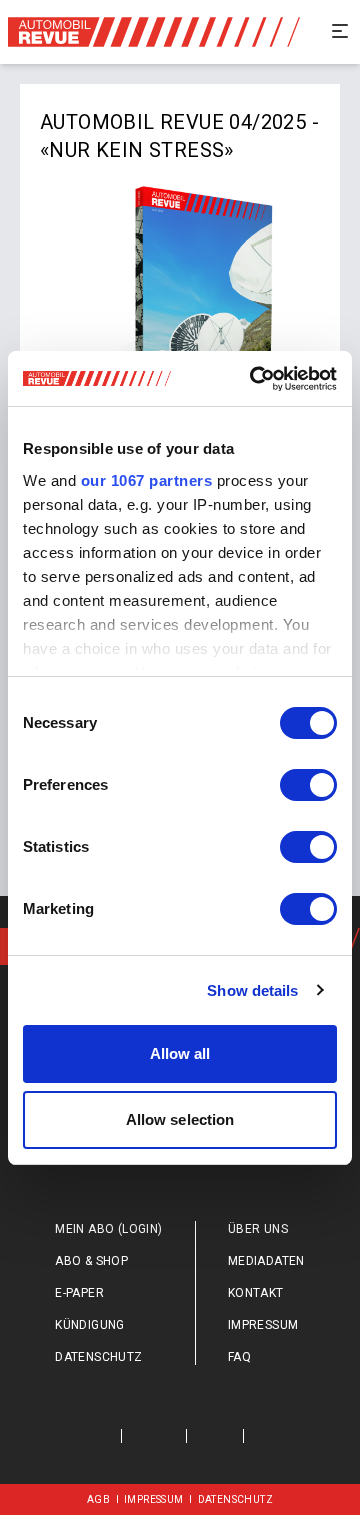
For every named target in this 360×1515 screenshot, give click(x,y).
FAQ (239, 1357)
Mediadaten (266, 1261)
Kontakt (256, 1293)
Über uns (258, 1229)
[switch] (308, 785)
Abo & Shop (91, 1261)
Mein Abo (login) (108, 1229)
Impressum (263, 1325)
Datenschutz (98, 1357)
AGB (98, 1499)
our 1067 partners (147, 480)
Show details (252, 990)
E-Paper (79, 1293)
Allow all (180, 1053)
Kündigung (90, 1325)
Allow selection (180, 1119)
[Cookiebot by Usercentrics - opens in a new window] (254, 379)
